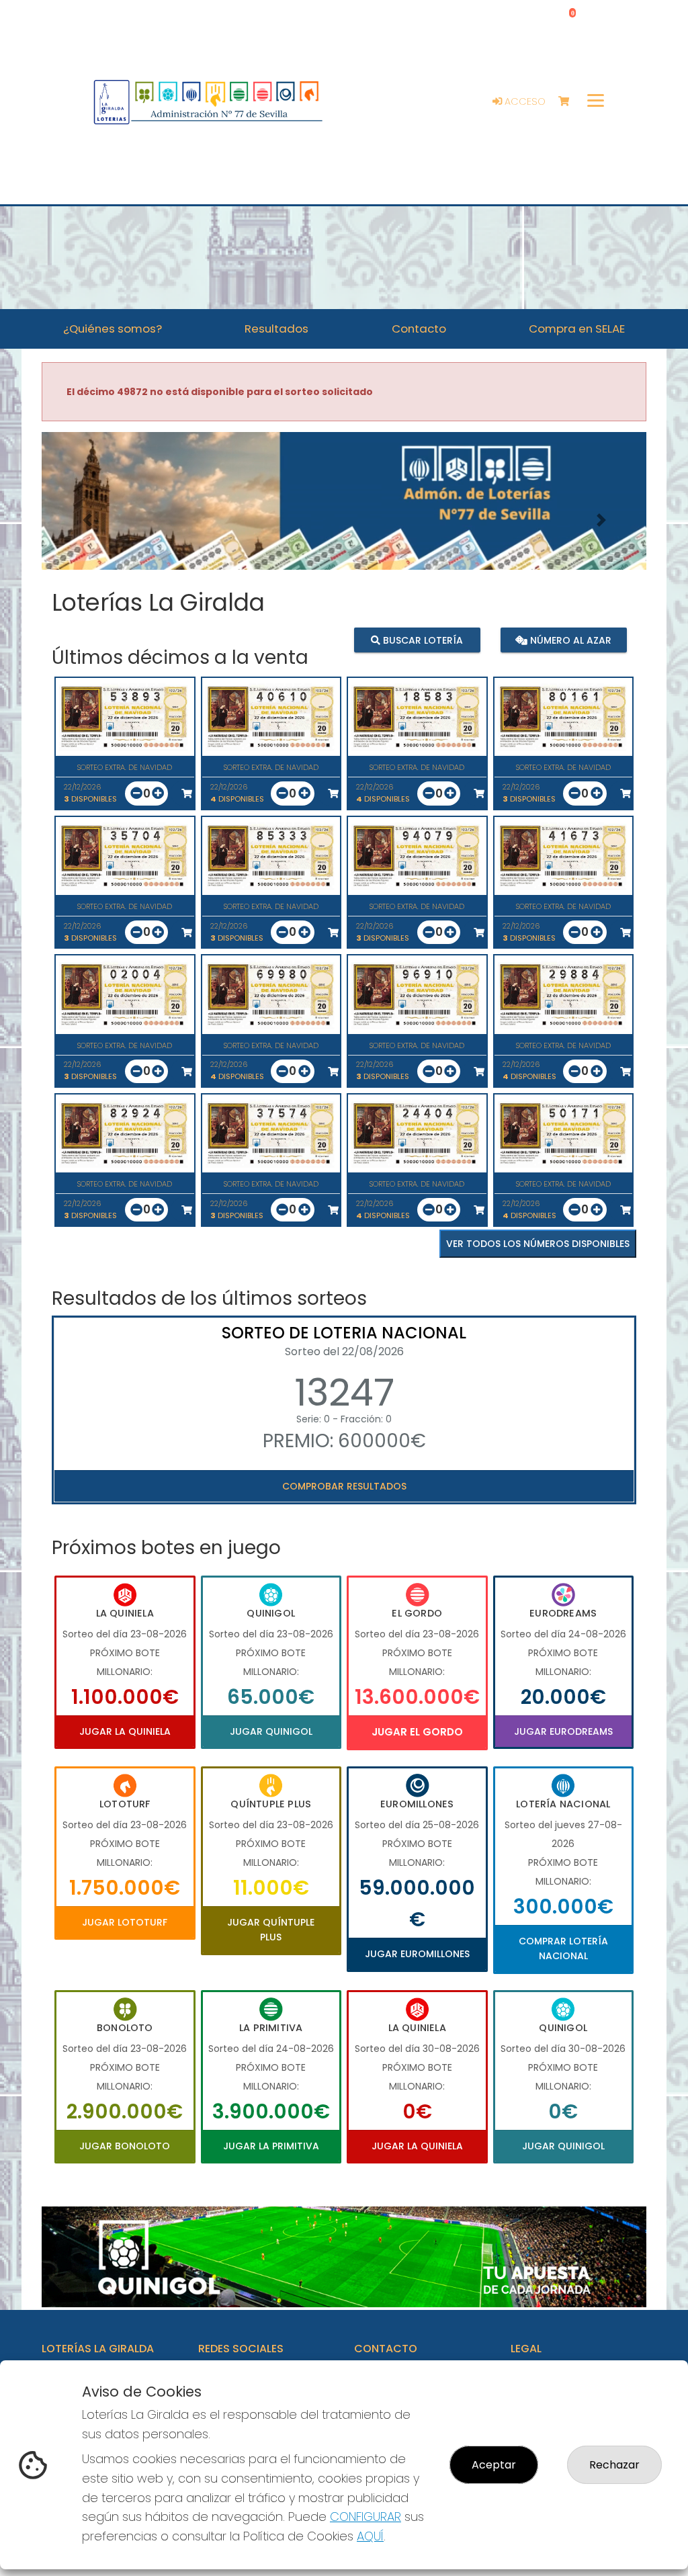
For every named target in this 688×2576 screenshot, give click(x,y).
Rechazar (614, 2465)
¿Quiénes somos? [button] (113, 329)
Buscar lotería (422, 640)
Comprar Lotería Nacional (563, 1948)
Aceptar (494, 2465)
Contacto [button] (419, 329)
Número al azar (569, 640)
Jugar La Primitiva (271, 2146)
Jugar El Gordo (417, 1732)
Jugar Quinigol (271, 1731)
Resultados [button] (276, 329)
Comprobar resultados (344, 1486)
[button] (87, 520)
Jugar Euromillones (417, 1954)
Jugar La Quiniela (125, 1731)
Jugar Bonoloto (125, 2146)
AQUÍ (370, 2536)
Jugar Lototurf (125, 1922)
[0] (570, 102)
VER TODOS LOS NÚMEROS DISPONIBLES (538, 1244)
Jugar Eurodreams (563, 1731)
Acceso (524, 101)
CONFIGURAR (365, 2517)
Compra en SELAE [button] (577, 329)
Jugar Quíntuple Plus (271, 1930)
